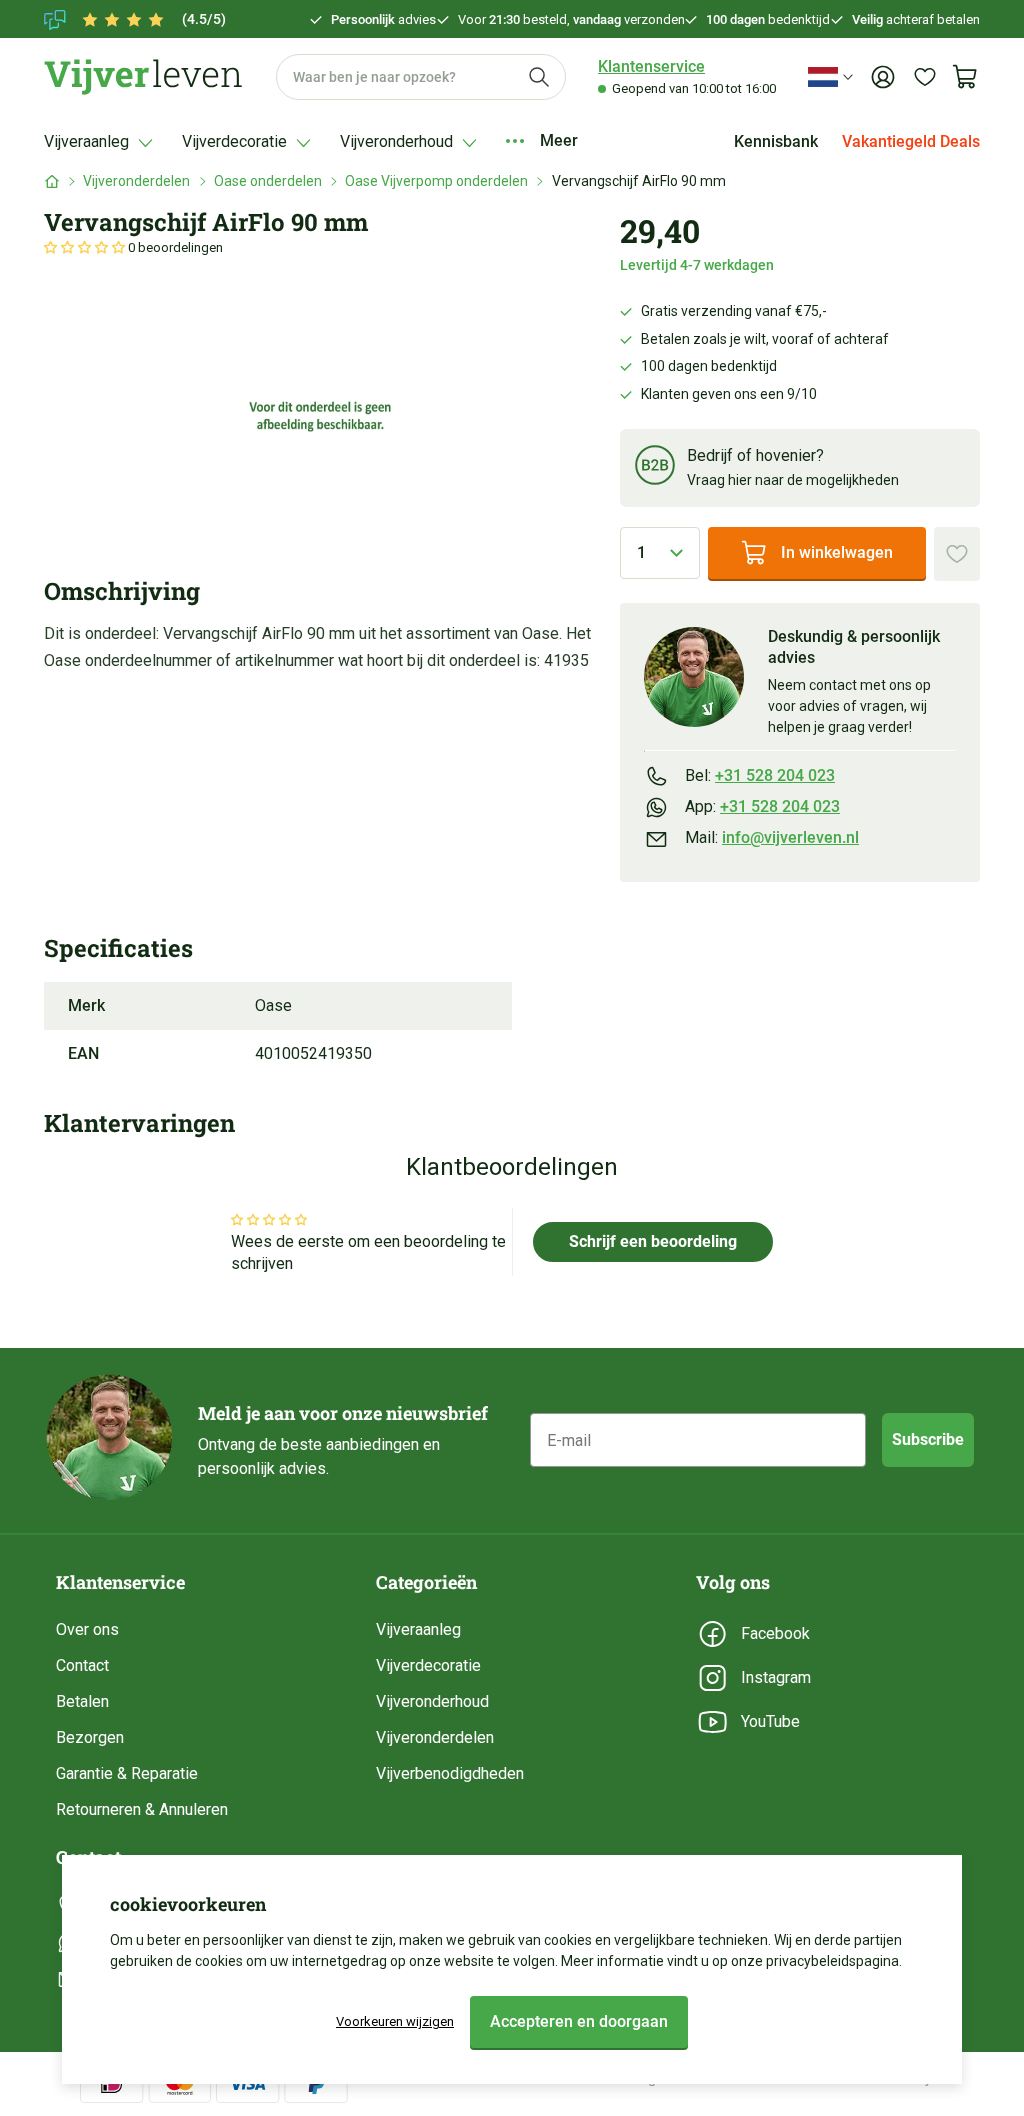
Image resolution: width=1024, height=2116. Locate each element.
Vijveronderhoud (432, 1701)
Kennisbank (776, 141)
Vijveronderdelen (136, 181)
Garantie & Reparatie (127, 1773)
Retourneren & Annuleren (142, 1809)
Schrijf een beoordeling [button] (653, 1241)
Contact (82, 1665)
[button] (86, 247)
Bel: (760, 775)
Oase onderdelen (268, 181)
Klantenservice (651, 66)
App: (762, 806)
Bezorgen (90, 1737)
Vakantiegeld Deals (911, 141)
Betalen (82, 1701)
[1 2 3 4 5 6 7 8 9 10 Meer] (660, 553)
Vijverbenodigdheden (450, 1773)
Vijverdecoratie (428, 1665)
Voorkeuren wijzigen (395, 2021)
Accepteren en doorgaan (579, 2021)
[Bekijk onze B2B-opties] (655, 468)
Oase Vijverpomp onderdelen (436, 181)
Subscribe (928, 1439)
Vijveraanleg (418, 1629)
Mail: (772, 837)
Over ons (87, 1629)
